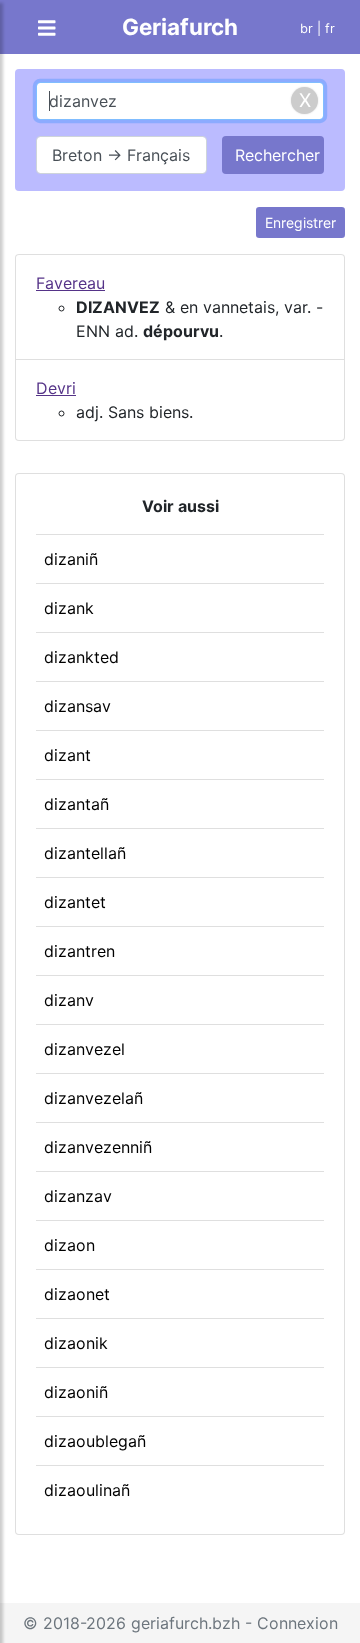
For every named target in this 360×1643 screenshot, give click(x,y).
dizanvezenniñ (98, 1147)
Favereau (70, 283)
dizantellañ (85, 853)
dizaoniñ (76, 1392)
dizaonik (76, 1343)
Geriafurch (180, 26)
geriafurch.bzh (185, 1623)
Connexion (297, 1623)
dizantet (75, 902)
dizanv (69, 1000)
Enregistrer (300, 222)
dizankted (81, 657)
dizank (69, 608)
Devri (56, 388)
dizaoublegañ (95, 1441)
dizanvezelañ (93, 1098)
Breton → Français (121, 155)
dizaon (69, 1245)
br (306, 28)
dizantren (79, 951)
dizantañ (76, 804)
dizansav (77, 706)
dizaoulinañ (87, 1490)
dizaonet (77, 1294)
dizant (67, 755)
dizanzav (78, 1196)
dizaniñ (71, 559)
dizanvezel (84, 1049)
